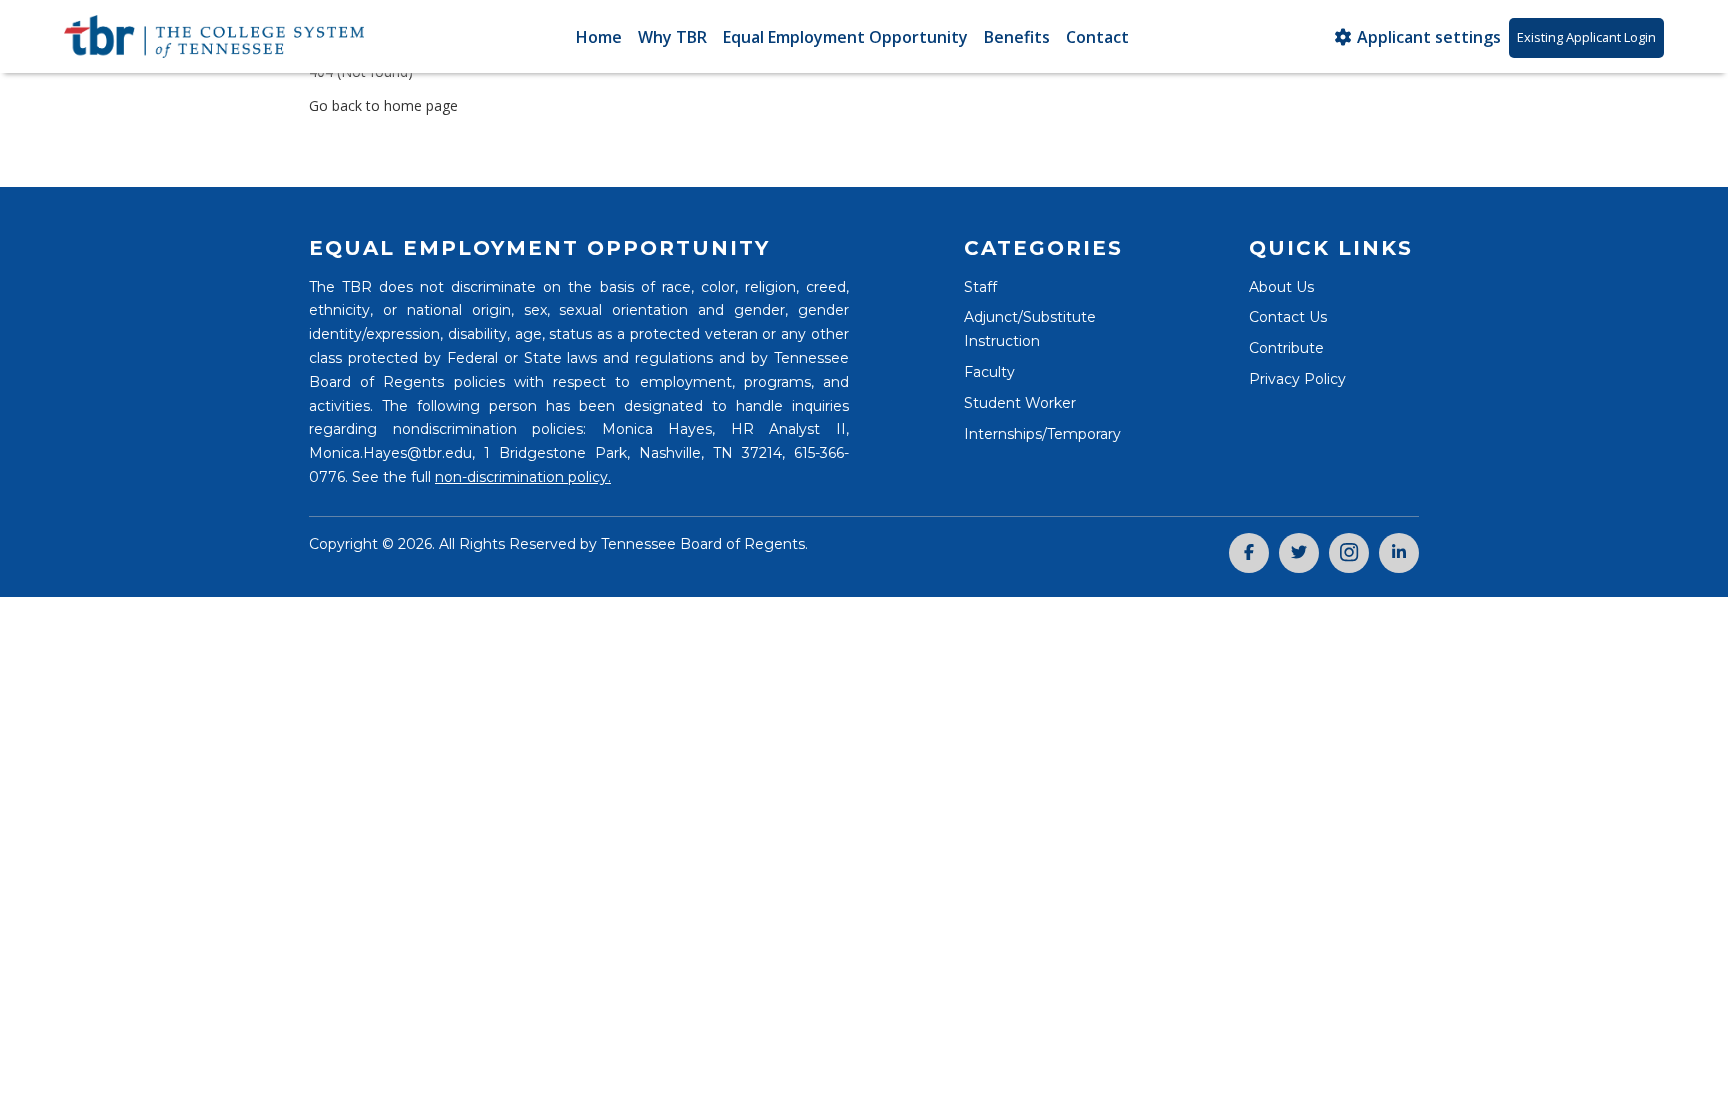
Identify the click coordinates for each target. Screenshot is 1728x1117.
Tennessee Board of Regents (703, 544)
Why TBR (672, 37)
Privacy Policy (1297, 379)
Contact (1097, 37)
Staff (980, 287)
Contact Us (1288, 317)
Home (599, 37)
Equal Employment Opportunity (845, 37)
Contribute (1286, 348)
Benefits (1017, 37)
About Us (1281, 287)
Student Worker (1020, 403)
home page (421, 105)
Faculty (989, 372)
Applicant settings (1427, 37)
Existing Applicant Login (1586, 37)
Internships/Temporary (1042, 434)
